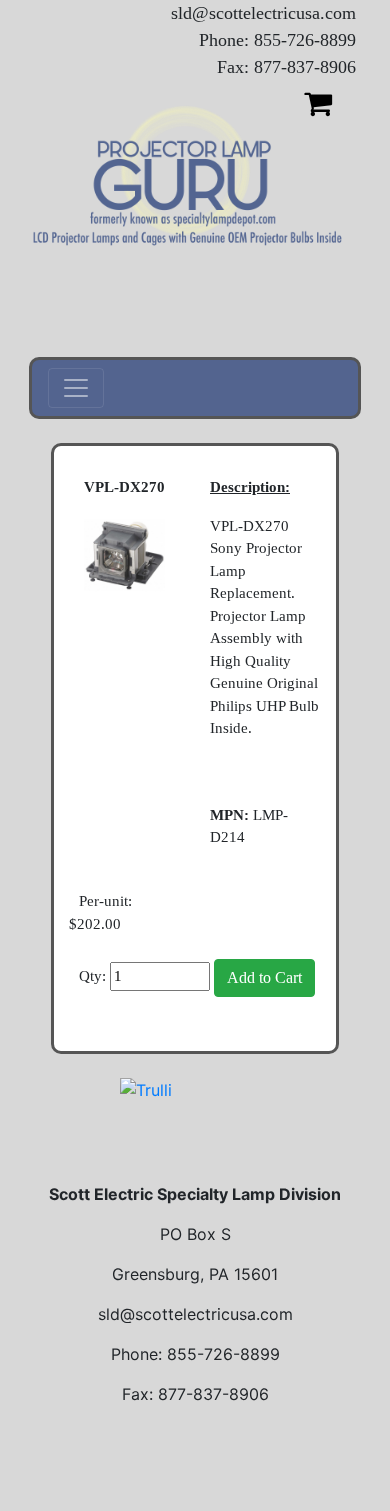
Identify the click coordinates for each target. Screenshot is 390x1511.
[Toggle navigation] (76, 388)
